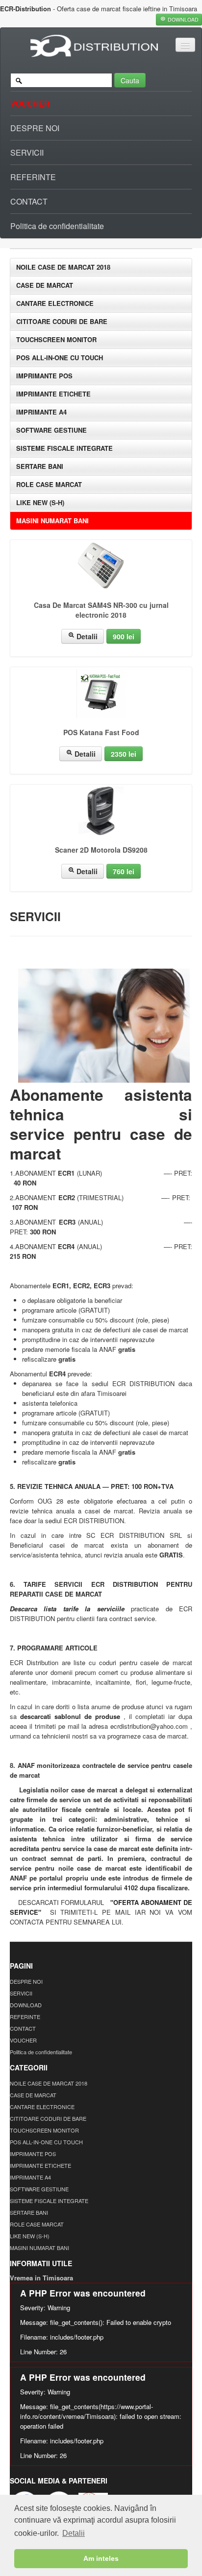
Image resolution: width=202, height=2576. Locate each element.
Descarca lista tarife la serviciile (67, 1609)
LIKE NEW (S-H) (40, 502)
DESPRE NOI (35, 128)
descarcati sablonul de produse (70, 1716)
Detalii (86, 636)
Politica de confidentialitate (57, 226)
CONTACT (29, 201)
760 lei (124, 871)
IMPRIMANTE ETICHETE (53, 394)
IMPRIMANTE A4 (41, 412)
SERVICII (27, 152)
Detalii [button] (74, 2533)
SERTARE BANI (40, 466)
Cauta (130, 80)
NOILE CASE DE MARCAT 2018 (63, 267)
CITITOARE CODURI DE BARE (62, 321)
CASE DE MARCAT (45, 285)
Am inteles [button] (101, 2558)
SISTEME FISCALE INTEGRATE (64, 448)
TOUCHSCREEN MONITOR (56, 339)
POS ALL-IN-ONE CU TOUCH (60, 358)
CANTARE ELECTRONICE (55, 303)
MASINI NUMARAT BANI (52, 521)
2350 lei (124, 754)
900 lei (124, 636)
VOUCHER (30, 104)
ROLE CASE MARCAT (49, 484)
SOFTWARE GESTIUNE (51, 430)
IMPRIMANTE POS (44, 376)
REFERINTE (33, 177)
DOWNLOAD (26, 2005)
